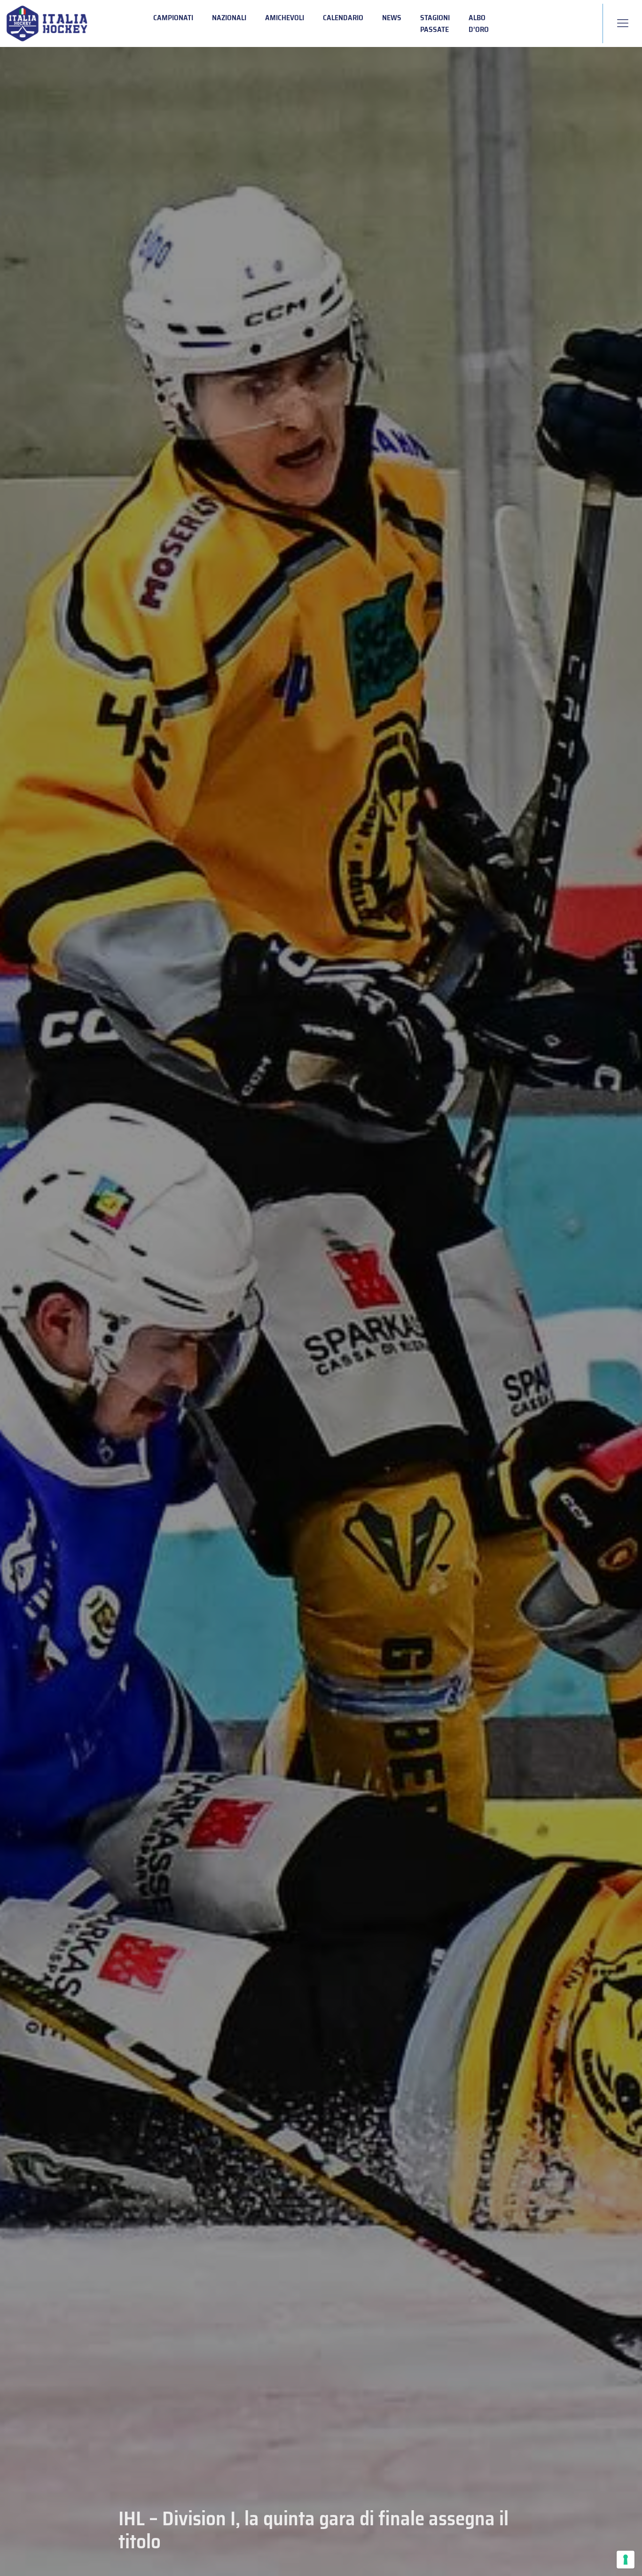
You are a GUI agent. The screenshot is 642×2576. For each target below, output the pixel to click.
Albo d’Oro (479, 23)
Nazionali (229, 18)
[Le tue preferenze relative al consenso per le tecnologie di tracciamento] (626, 2560)
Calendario (343, 18)
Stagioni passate (435, 23)
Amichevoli (285, 18)
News (392, 18)
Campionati (173, 18)
